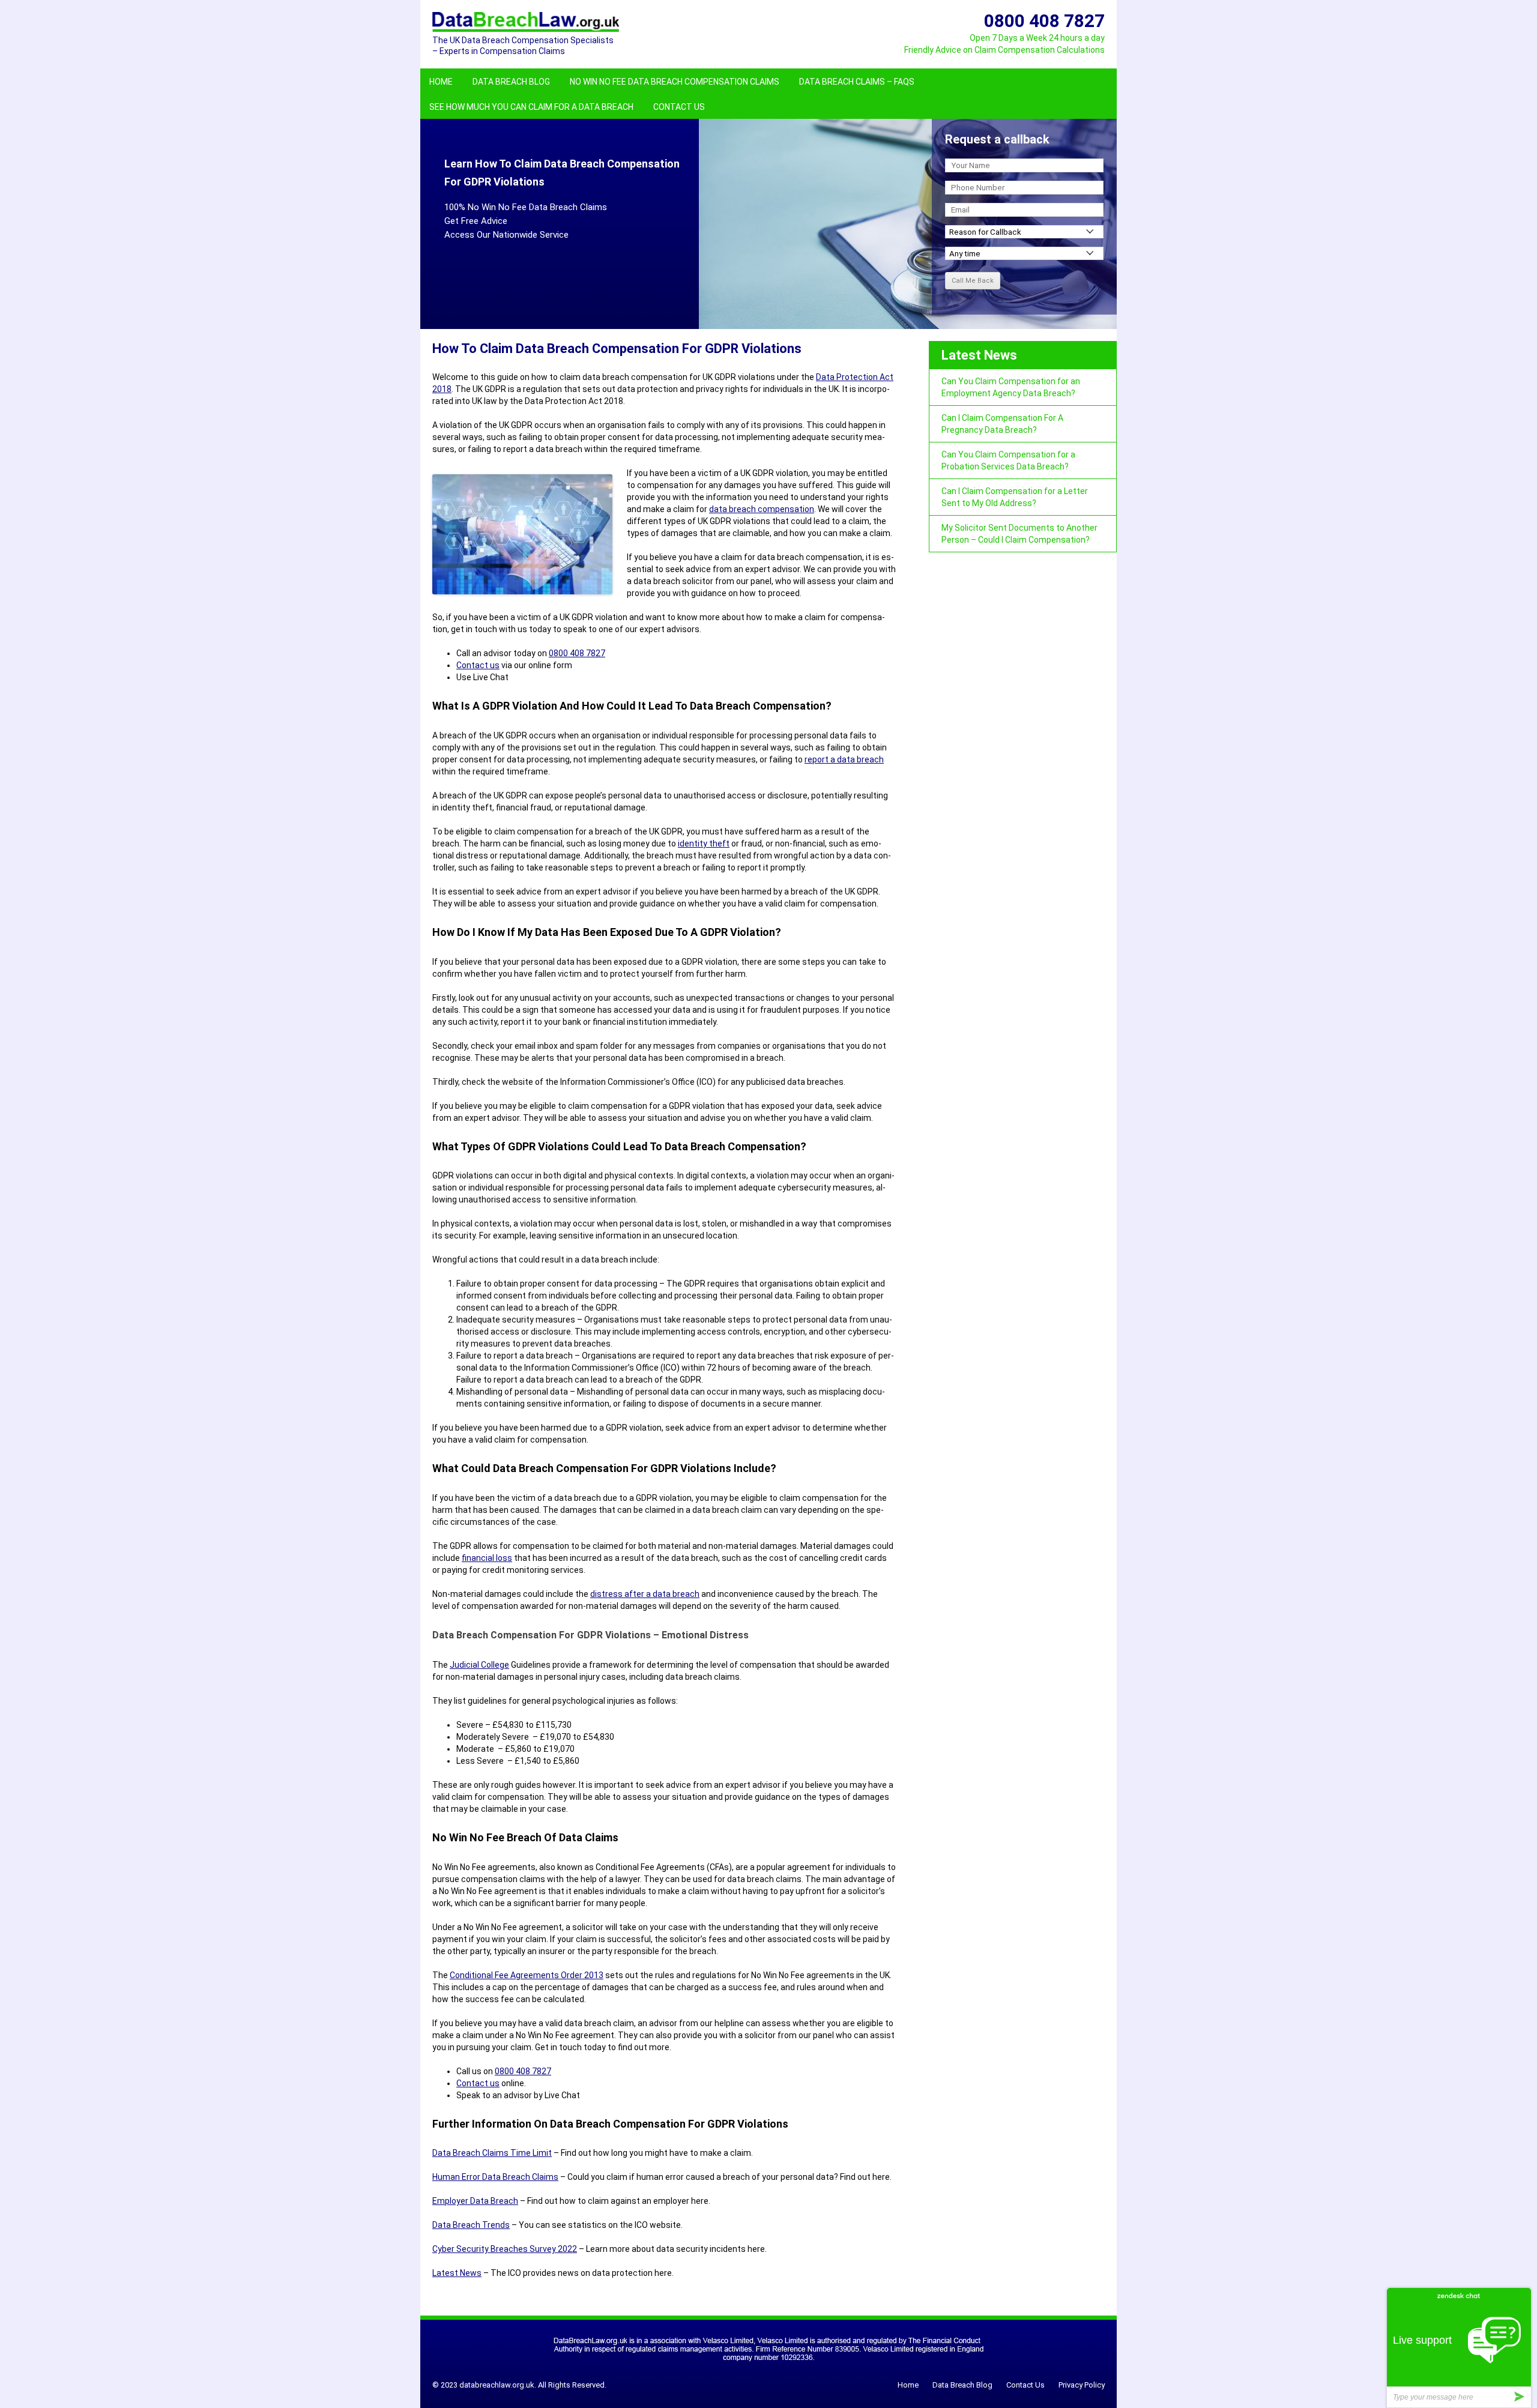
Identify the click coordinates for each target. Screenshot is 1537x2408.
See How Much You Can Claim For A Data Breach (531, 107)
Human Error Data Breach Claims (495, 2177)
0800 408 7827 (577, 653)
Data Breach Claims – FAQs (857, 82)
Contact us (478, 665)
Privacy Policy (1082, 2385)
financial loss (487, 1558)
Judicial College (479, 1665)
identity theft (704, 843)
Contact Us (679, 107)
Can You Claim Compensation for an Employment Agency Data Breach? (1011, 387)
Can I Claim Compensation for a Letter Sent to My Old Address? (1015, 497)
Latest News (457, 2273)
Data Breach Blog (511, 82)
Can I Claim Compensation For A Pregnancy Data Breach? (1002, 424)
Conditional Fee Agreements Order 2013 (527, 1975)
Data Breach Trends (471, 2225)
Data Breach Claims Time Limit (492, 2153)
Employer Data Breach (475, 2201)
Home (441, 82)
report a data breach (844, 759)
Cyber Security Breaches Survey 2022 (505, 2249)
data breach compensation (762, 509)
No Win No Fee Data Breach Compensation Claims (675, 82)
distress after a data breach (645, 1594)
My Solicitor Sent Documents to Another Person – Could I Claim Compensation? (1019, 534)
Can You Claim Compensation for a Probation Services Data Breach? (1008, 460)
